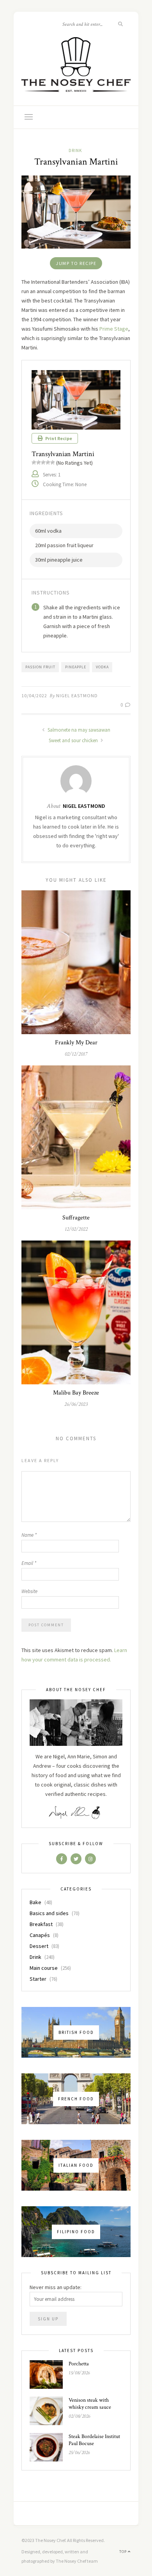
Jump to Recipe (76, 263)
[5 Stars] (53, 462)
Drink (75, 150)
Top (124, 2552)
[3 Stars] (43, 462)
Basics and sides (49, 1913)
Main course (44, 1968)
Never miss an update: (56, 2287)
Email (29, 1563)
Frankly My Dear (76, 1043)
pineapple (76, 667)
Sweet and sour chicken (74, 740)
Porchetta (79, 2364)
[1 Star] (34, 462)
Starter (38, 1979)
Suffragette (76, 1218)
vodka (102, 667)
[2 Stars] (39, 462)
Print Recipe (58, 438)
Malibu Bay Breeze (76, 1393)
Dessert (39, 1946)
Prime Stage (114, 329)
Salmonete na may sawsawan (78, 730)
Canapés (40, 1935)
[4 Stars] (48, 462)
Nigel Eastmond (77, 695)
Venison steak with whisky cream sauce (90, 2404)
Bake (35, 1902)
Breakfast (41, 1924)
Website (29, 1591)
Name (29, 1535)
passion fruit (40, 667)
